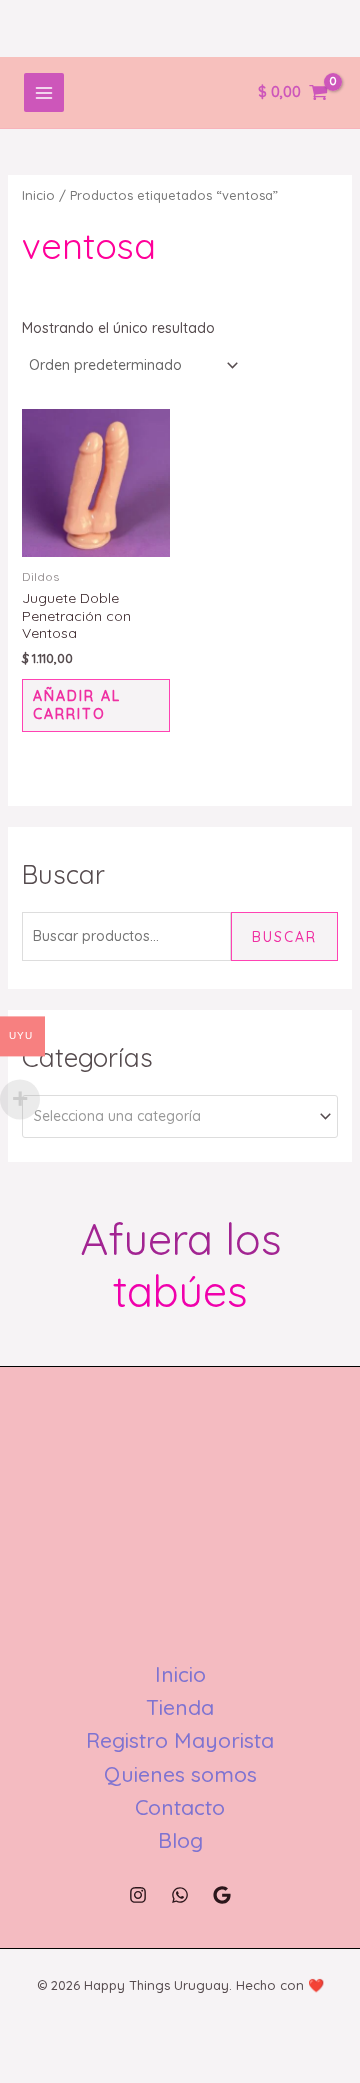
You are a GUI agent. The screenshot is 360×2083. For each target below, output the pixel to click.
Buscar (284, 937)
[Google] (222, 1895)
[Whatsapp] (180, 1895)
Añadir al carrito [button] (77, 705)
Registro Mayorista (180, 1740)
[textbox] (172, 1116)
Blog (180, 1840)
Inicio (38, 195)
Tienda (180, 1707)
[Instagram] (138, 1895)
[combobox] (180, 1116)
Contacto (180, 1807)
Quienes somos (180, 1774)
